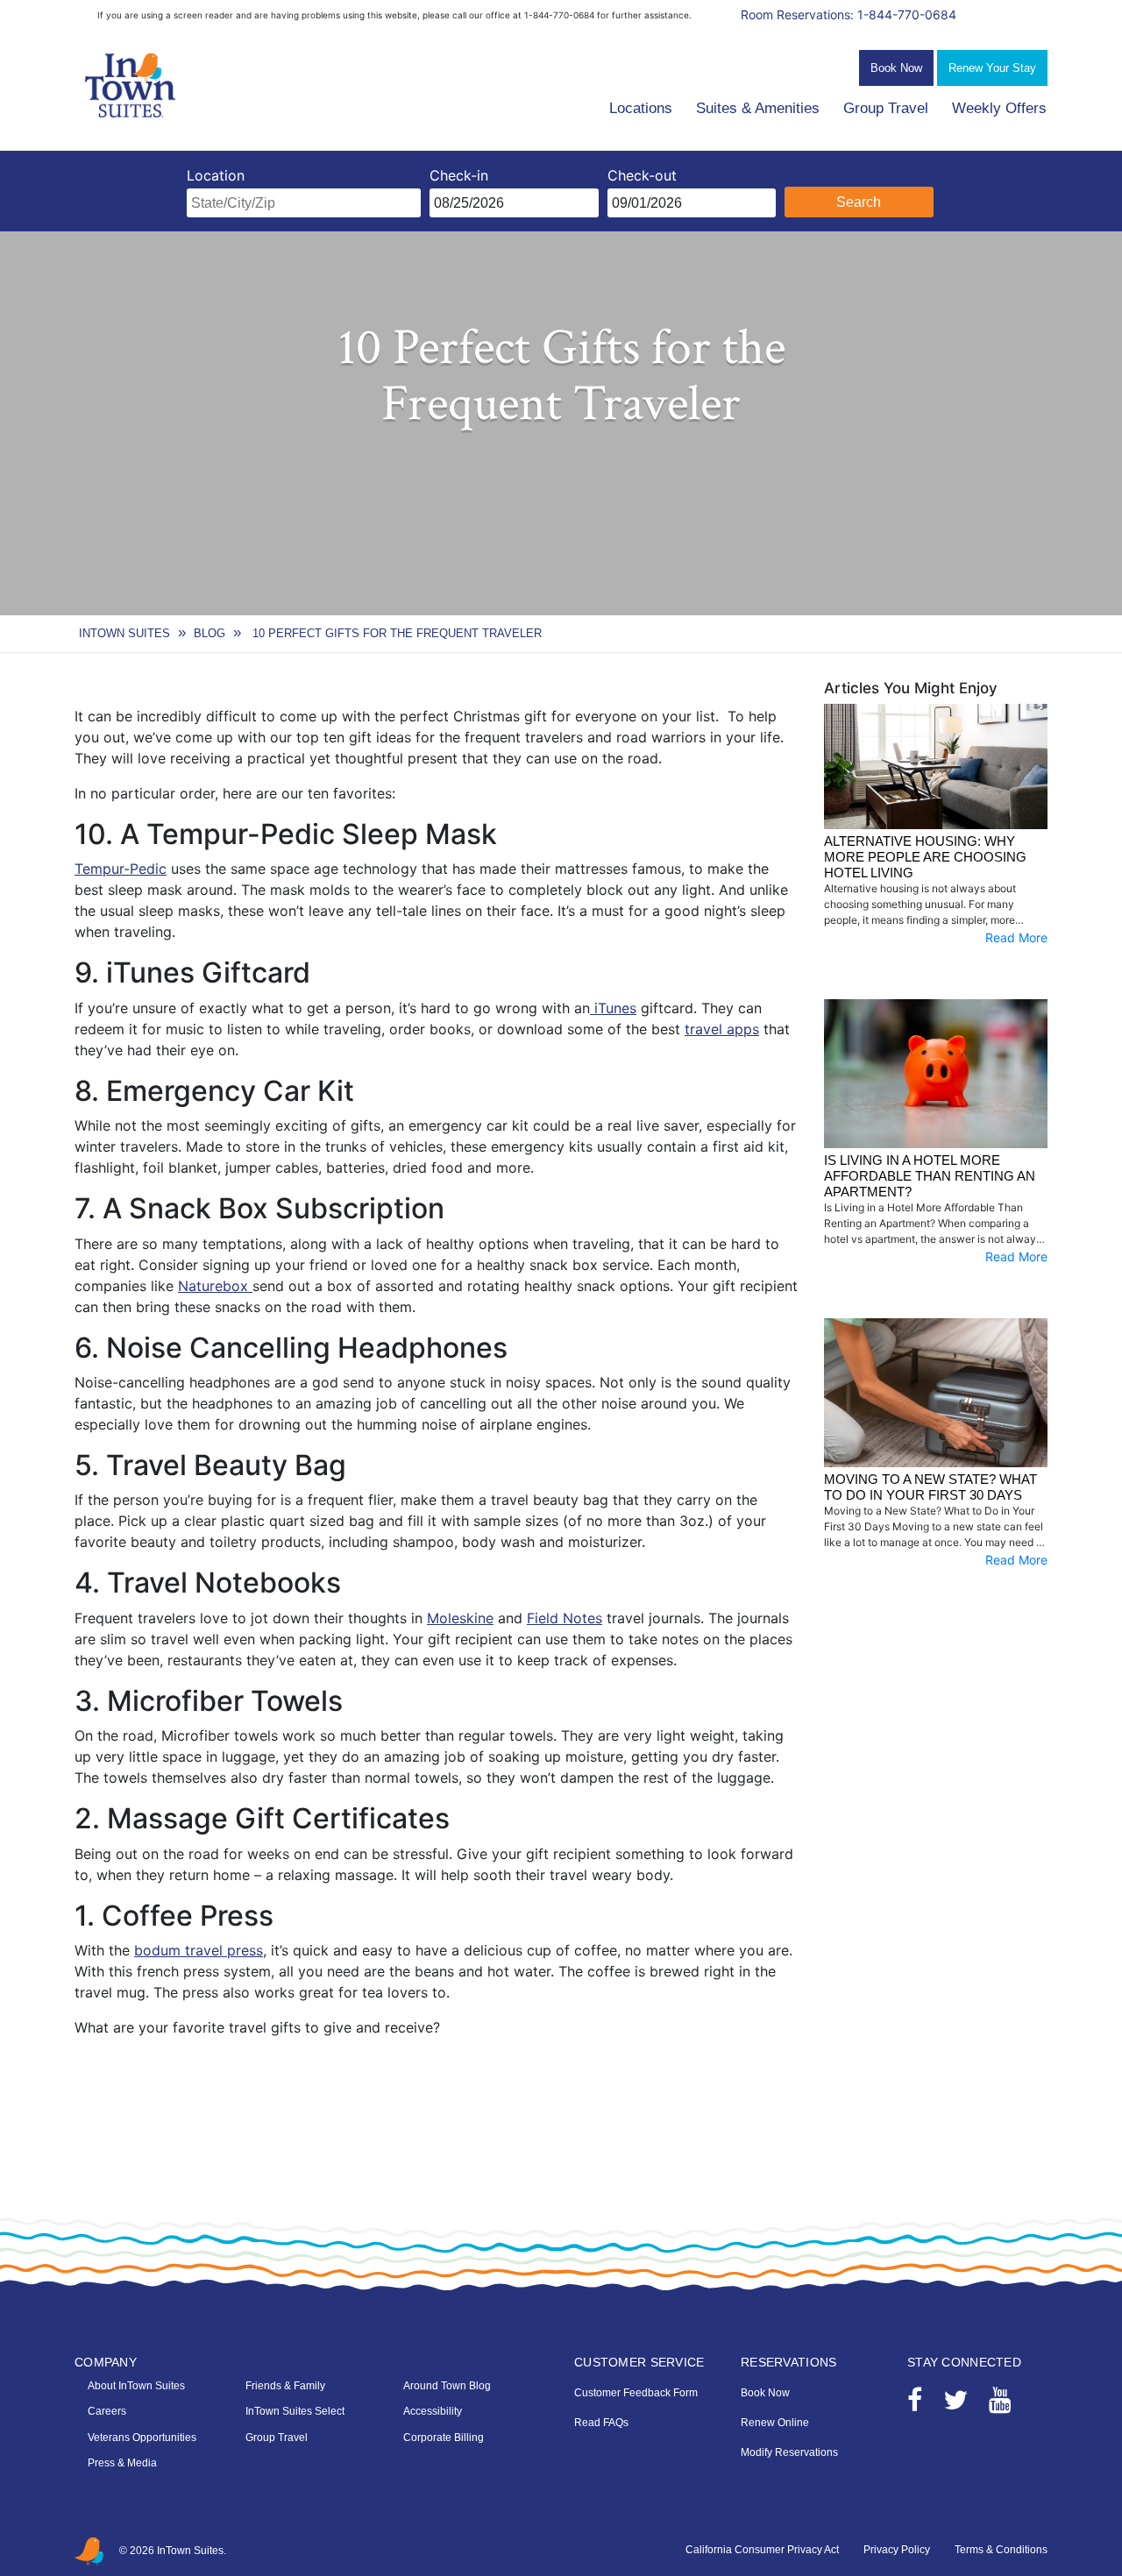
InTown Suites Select (295, 2411)
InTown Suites (124, 633)
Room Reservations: (849, 14)
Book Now (896, 68)
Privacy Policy (897, 2550)
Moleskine (460, 1618)
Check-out (642, 175)
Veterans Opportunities (142, 2438)
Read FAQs (601, 2423)
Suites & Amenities (758, 108)
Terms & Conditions (1001, 2550)
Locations (641, 108)
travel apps (722, 1029)
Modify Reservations (789, 2452)
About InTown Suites (136, 2386)
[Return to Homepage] (131, 86)
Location (216, 175)
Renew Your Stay (992, 68)
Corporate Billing (444, 2438)
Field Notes (565, 1618)
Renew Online (775, 2423)
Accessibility (433, 2411)
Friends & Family (285, 2386)
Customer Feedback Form (636, 2393)
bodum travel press (199, 1950)
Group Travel (886, 108)
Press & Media (122, 2463)
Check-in (459, 175)
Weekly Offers (999, 108)
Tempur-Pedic (121, 869)
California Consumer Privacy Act (762, 2550)
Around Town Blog (447, 2386)
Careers (107, 2411)
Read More (1016, 937)
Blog (209, 633)
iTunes (613, 1008)
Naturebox (215, 1286)
